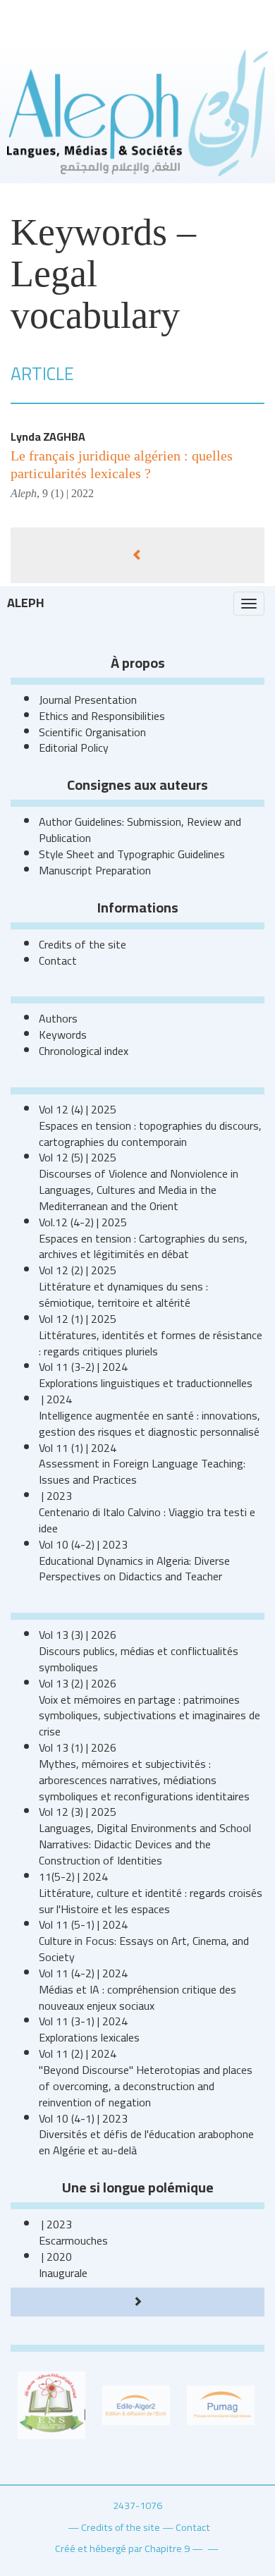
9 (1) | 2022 (68, 493)
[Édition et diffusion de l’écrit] (136, 2404)
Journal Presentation (88, 700)
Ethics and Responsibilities (102, 716)
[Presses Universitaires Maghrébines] (221, 2404)
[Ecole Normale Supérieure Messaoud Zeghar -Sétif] (51, 2404)
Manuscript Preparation (95, 870)
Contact (58, 960)
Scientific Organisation (92, 732)
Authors (58, 1018)
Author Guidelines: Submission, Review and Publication (140, 830)
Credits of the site (82, 944)
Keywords (63, 1034)
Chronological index (84, 1051)
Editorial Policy (74, 747)
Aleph (26, 603)
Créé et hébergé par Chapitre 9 (122, 2548)
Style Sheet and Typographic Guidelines (132, 854)
